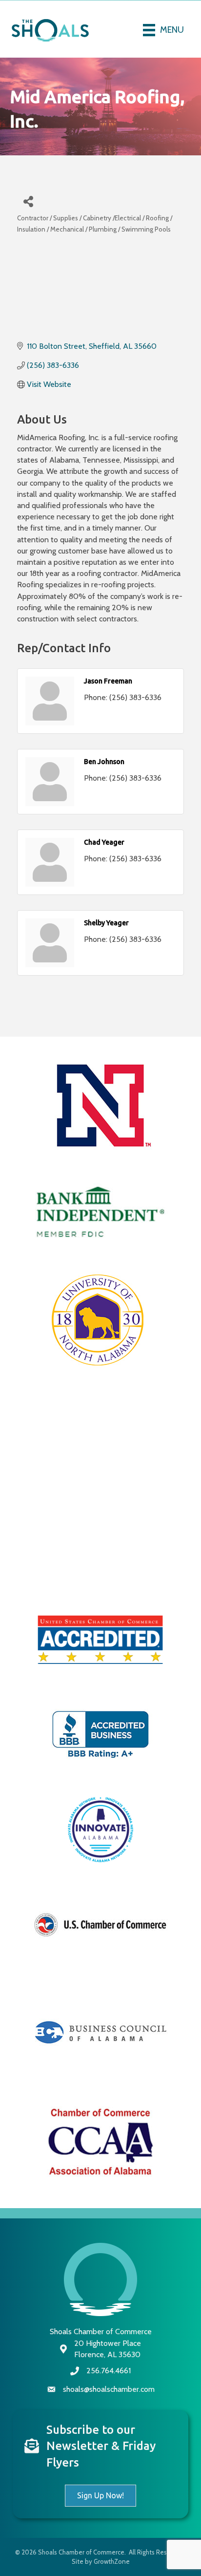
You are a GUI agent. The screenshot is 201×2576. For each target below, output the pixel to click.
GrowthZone (112, 2561)
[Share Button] (28, 201)
